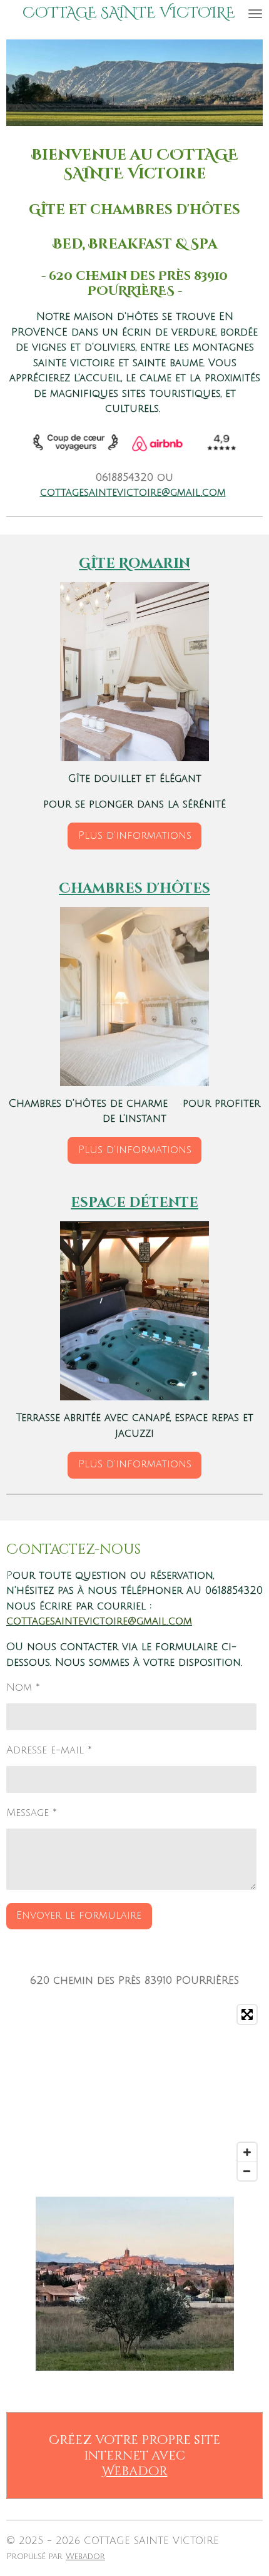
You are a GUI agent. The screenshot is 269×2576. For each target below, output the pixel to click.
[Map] (134, 2093)
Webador (135, 2471)
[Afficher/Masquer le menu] (255, 13)
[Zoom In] (247, 2152)
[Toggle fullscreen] (247, 2014)
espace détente (134, 1203)
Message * (32, 1813)
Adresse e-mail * (49, 1750)
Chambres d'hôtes (134, 889)
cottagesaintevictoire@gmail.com (133, 493)
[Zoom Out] (247, 2171)
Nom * (23, 1688)
